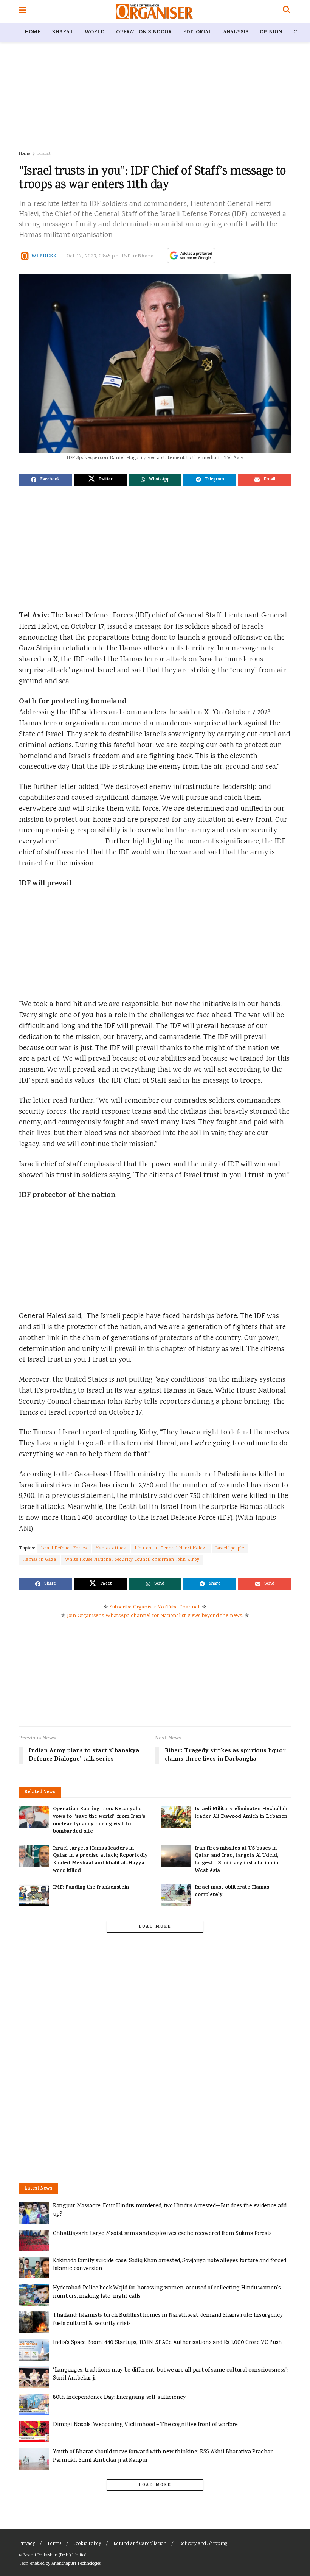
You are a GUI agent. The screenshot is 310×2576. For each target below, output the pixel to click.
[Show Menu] (22, 11)
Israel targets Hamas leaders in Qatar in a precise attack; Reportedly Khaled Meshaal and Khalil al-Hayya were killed (100, 1860)
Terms (54, 2544)
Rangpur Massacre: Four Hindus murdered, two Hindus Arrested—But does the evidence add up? (170, 2210)
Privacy (27, 2544)
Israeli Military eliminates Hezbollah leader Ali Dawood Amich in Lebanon (241, 1813)
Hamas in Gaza (40, 1560)
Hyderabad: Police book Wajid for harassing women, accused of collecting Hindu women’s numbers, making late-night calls (167, 2292)
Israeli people (230, 1548)
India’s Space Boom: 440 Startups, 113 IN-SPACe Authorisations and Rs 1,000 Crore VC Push (167, 2343)
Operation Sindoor (144, 32)
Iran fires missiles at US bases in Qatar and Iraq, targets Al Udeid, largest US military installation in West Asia (236, 1860)
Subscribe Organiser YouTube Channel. (155, 1607)
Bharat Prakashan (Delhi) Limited (55, 2555)
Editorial (197, 32)
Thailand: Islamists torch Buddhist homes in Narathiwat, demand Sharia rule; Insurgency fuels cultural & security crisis (168, 2320)
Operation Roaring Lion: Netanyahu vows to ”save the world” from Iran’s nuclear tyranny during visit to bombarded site (99, 1820)
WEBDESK (44, 256)
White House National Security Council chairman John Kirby (132, 1560)
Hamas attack (111, 1548)
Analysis (236, 32)
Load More (155, 1927)
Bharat (63, 32)
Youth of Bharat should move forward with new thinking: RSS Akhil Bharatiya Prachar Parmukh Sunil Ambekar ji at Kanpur (163, 2456)
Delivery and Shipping (203, 2544)
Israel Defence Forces (64, 1548)
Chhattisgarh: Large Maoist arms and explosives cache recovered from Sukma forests (162, 2234)
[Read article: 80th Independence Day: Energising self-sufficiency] (34, 2404)
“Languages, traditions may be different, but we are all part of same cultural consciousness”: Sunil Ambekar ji (170, 2374)
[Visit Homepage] (154, 11)
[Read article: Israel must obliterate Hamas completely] (176, 1895)
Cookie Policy (87, 2544)
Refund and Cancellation (140, 2544)
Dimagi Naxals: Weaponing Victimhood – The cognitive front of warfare (145, 2425)
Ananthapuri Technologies (76, 2564)
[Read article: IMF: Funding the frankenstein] (34, 1895)
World (95, 32)
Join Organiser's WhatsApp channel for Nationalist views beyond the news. (155, 1616)
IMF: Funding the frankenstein (91, 1888)
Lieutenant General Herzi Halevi (171, 1548)
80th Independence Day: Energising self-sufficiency (119, 2398)
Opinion (271, 32)
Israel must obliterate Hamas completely (232, 1891)
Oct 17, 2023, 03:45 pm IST (99, 256)
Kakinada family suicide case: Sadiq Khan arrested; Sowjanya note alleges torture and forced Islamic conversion (170, 2265)
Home (33, 32)
